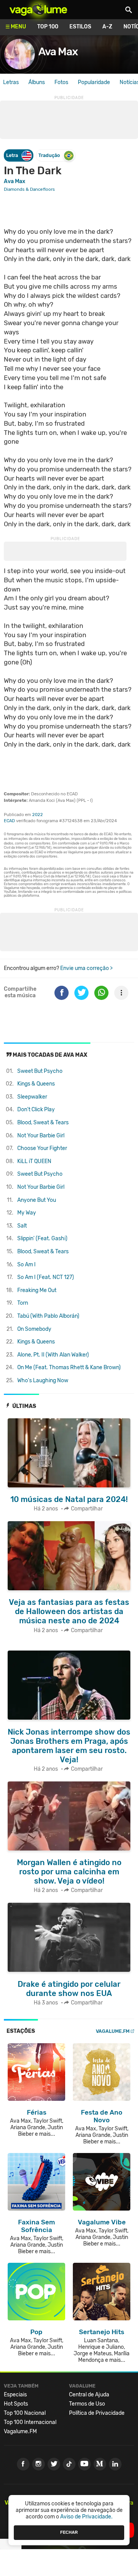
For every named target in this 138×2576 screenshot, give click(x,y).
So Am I (26, 1265)
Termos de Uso (87, 2404)
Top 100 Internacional (30, 2422)
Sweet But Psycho (40, 1071)
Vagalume (38, 10)
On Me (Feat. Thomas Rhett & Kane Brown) (69, 1367)
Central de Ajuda (89, 2395)
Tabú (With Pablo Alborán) (48, 1316)
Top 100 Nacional (25, 2413)
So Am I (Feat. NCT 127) (46, 1277)
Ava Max (58, 52)
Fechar (69, 2532)
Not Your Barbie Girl (41, 1136)
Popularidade (94, 82)
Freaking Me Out (37, 1290)
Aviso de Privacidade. (86, 2517)
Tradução (49, 155)
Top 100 (48, 27)
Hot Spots (16, 2404)
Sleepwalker (32, 1097)
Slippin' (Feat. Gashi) (42, 1238)
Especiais (15, 2395)
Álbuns (37, 82)
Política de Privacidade (97, 2413)
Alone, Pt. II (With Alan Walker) (53, 1355)
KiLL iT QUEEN (34, 1161)
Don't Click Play (36, 1110)
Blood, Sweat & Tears (43, 1123)
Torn (23, 1303)
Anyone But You (37, 1200)
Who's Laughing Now (43, 1381)
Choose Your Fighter (42, 1148)
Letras (11, 82)
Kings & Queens (36, 1084)
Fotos (61, 82)
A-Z (107, 27)
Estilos (80, 27)
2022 (38, 815)
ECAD (9, 821)
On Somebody (34, 1329)
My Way (27, 1213)
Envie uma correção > (86, 968)
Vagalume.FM (113, 2031)
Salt (22, 1226)
